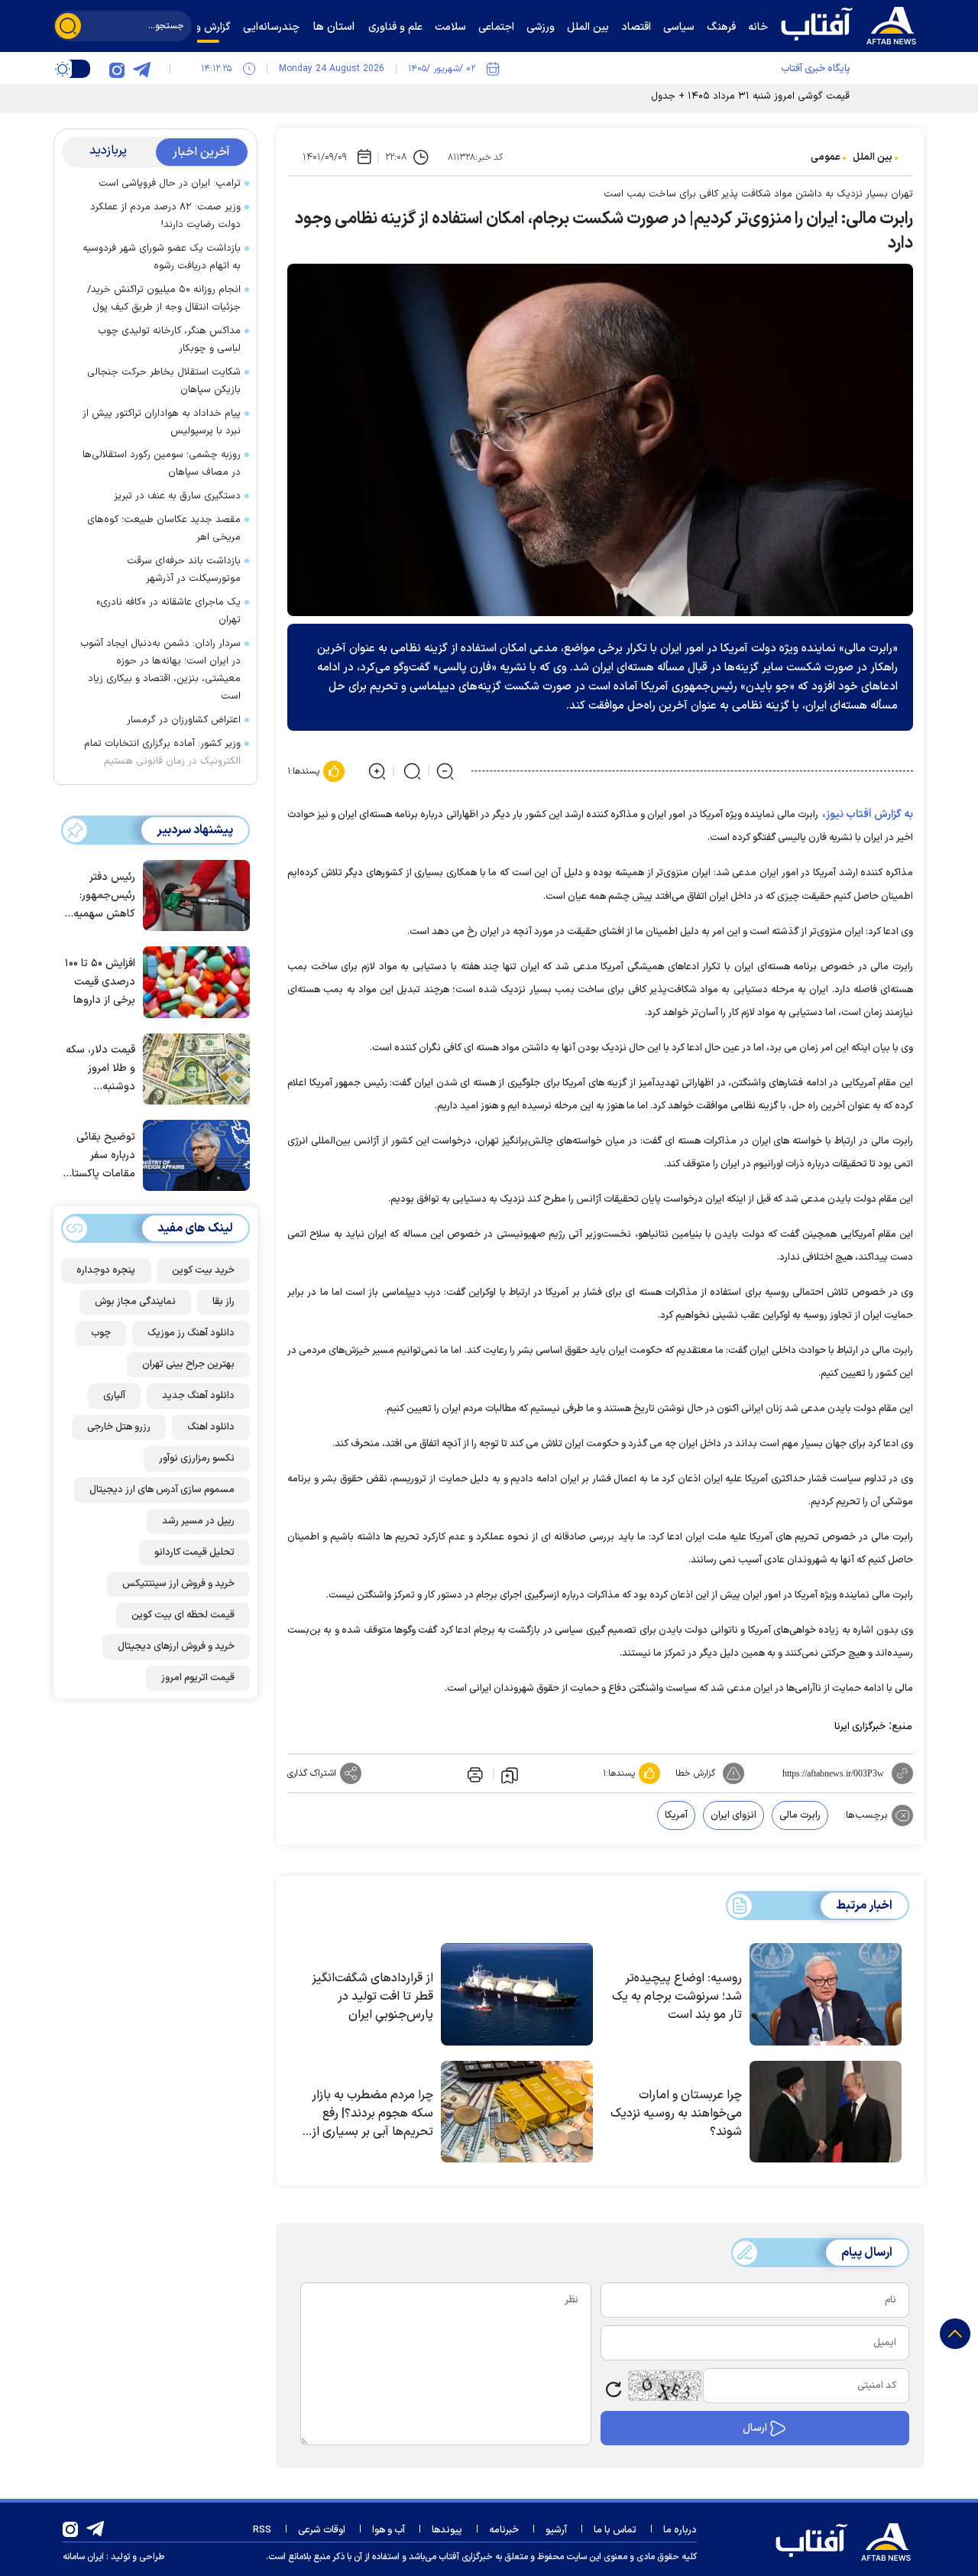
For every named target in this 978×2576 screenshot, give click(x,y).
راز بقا (223, 1302)
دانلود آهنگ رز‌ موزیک (191, 1333)
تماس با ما (615, 2530)
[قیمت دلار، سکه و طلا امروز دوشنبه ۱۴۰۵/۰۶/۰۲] (193, 1068)
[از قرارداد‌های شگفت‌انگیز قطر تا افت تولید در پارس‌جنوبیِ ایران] (517, 1994)
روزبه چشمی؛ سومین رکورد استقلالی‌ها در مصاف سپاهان (162, 464)
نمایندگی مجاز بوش (135, 1302)
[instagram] (117, 69)
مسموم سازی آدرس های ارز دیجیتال (162, 1490)
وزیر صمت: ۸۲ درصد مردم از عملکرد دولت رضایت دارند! (165, 216)
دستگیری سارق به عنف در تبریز (177, 496)
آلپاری (114, 1396)
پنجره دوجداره (106, 1270)
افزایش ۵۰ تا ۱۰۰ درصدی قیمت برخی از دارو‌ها (100, 982)
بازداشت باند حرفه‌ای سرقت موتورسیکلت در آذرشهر (184, 570)
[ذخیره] (510, 1774)
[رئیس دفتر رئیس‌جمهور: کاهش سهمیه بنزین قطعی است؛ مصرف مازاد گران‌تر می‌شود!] (193, 894)
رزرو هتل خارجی (119, 1427)
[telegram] (141, 69)
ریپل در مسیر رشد (198, 1521)
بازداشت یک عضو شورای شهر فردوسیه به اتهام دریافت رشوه (162, 257)
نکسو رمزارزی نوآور (197, 1458)
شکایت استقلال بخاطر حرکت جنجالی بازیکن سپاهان (164, 381)
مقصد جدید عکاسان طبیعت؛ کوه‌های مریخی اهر (164, 529)
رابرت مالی (800, 1815)
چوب (101, 1333)
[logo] (852, 24)
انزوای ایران (733, 1815)
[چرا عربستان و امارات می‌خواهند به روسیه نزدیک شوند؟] (826, 2112)
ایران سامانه (83, 2557)
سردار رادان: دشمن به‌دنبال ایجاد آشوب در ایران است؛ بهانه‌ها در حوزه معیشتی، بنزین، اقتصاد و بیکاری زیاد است (160, 670)
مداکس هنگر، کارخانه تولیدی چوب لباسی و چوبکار (169, 340)
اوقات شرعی (322, 2530)
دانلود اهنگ (211, 1427)
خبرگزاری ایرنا (860, 1727)
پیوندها (447, 2530)
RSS (262, 2530)
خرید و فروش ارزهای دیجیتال (176, 1646)
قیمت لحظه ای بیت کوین (183, 1615)
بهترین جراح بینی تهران (188, 1364)
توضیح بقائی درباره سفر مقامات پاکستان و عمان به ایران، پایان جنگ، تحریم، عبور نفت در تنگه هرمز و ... (99, 1156)
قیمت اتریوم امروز (198, 1678)
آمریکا (676, 1815)
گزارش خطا (695, 1773)
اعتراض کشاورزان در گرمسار (184, 720)
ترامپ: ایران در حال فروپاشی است (170, 183)
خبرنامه (504, 2530)
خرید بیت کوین (203, 1270)
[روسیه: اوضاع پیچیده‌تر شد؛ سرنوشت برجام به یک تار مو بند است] (826, 1994)
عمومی (826, 157)
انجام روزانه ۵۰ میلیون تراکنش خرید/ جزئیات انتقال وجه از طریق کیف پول (164, 298)
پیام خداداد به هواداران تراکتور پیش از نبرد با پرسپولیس (162, 422)
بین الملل (873, 157)
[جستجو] (68, 26)
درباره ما (680, 2530)
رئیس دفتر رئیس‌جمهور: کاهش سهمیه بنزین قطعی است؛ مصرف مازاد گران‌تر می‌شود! (104, 896)
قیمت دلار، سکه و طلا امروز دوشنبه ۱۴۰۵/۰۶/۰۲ (100, 1069)
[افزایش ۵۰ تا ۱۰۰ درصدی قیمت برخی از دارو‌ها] (193, 981)
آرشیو (556, 2530)
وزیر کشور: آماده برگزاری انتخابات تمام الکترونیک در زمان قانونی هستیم (162, 753)
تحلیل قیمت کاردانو (194, 1552)
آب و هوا (389, 2530)
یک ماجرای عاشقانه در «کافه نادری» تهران (168, 611)
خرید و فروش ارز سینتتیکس (178, 1584)
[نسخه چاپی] (474, 1773)
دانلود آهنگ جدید (198, 1396)
